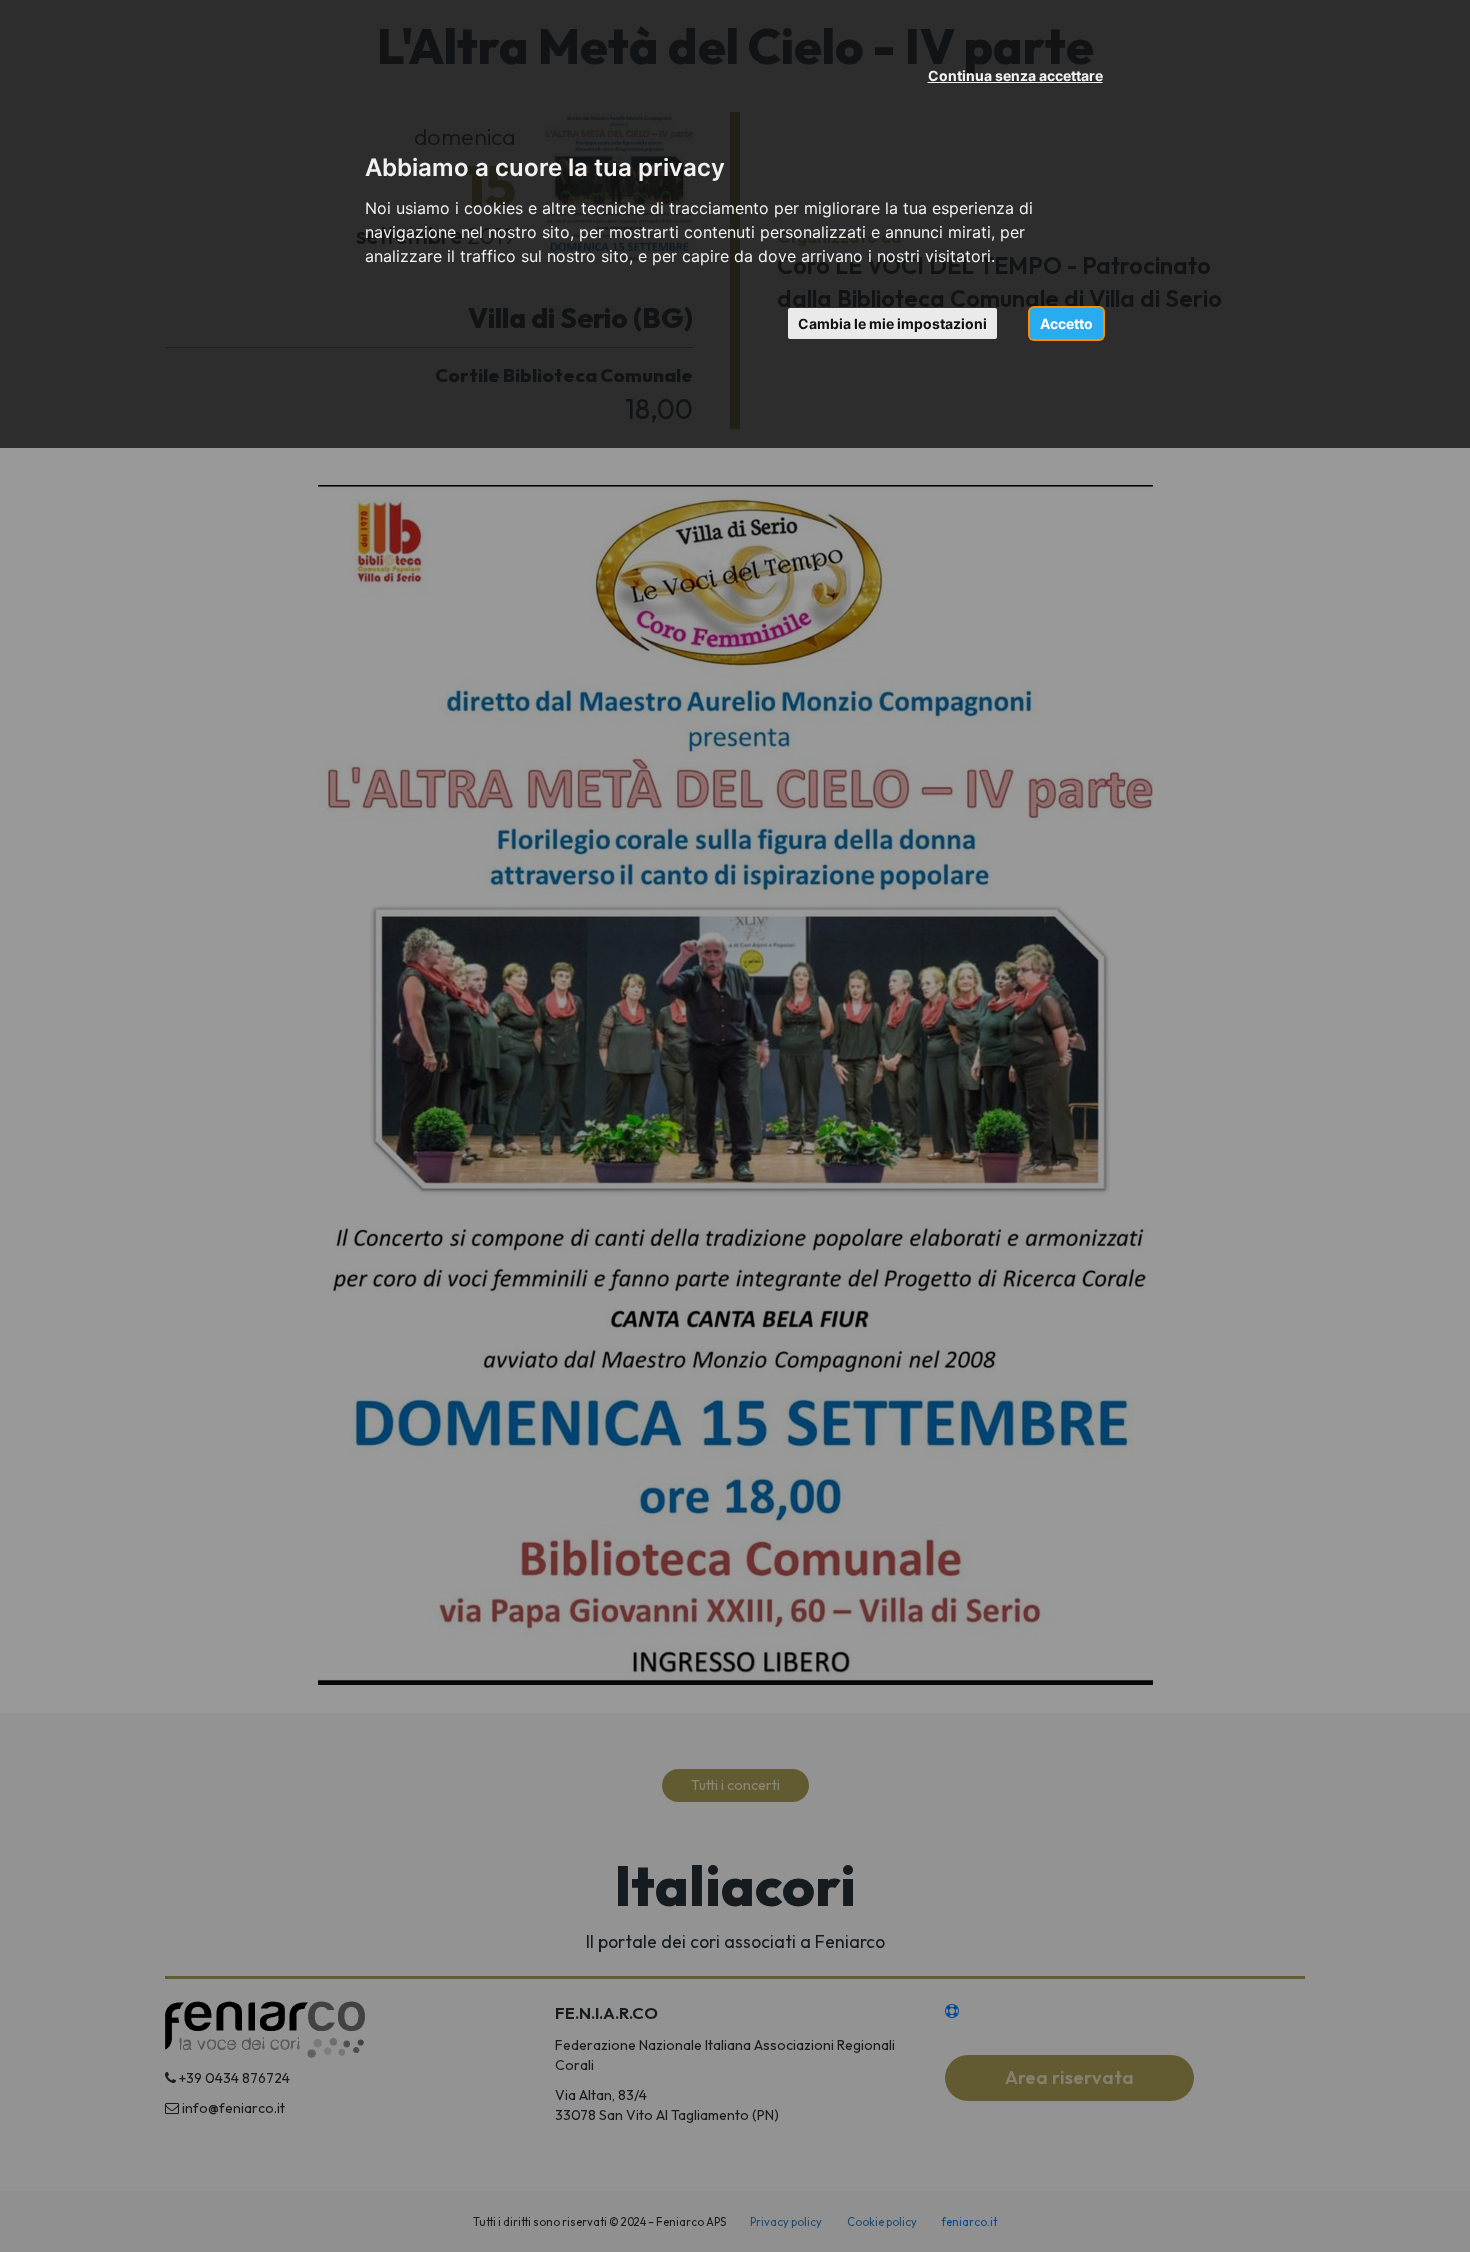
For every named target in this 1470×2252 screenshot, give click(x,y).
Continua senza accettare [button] (1015, 75)
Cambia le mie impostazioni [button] (892, 323)
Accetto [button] (1066, 323)
